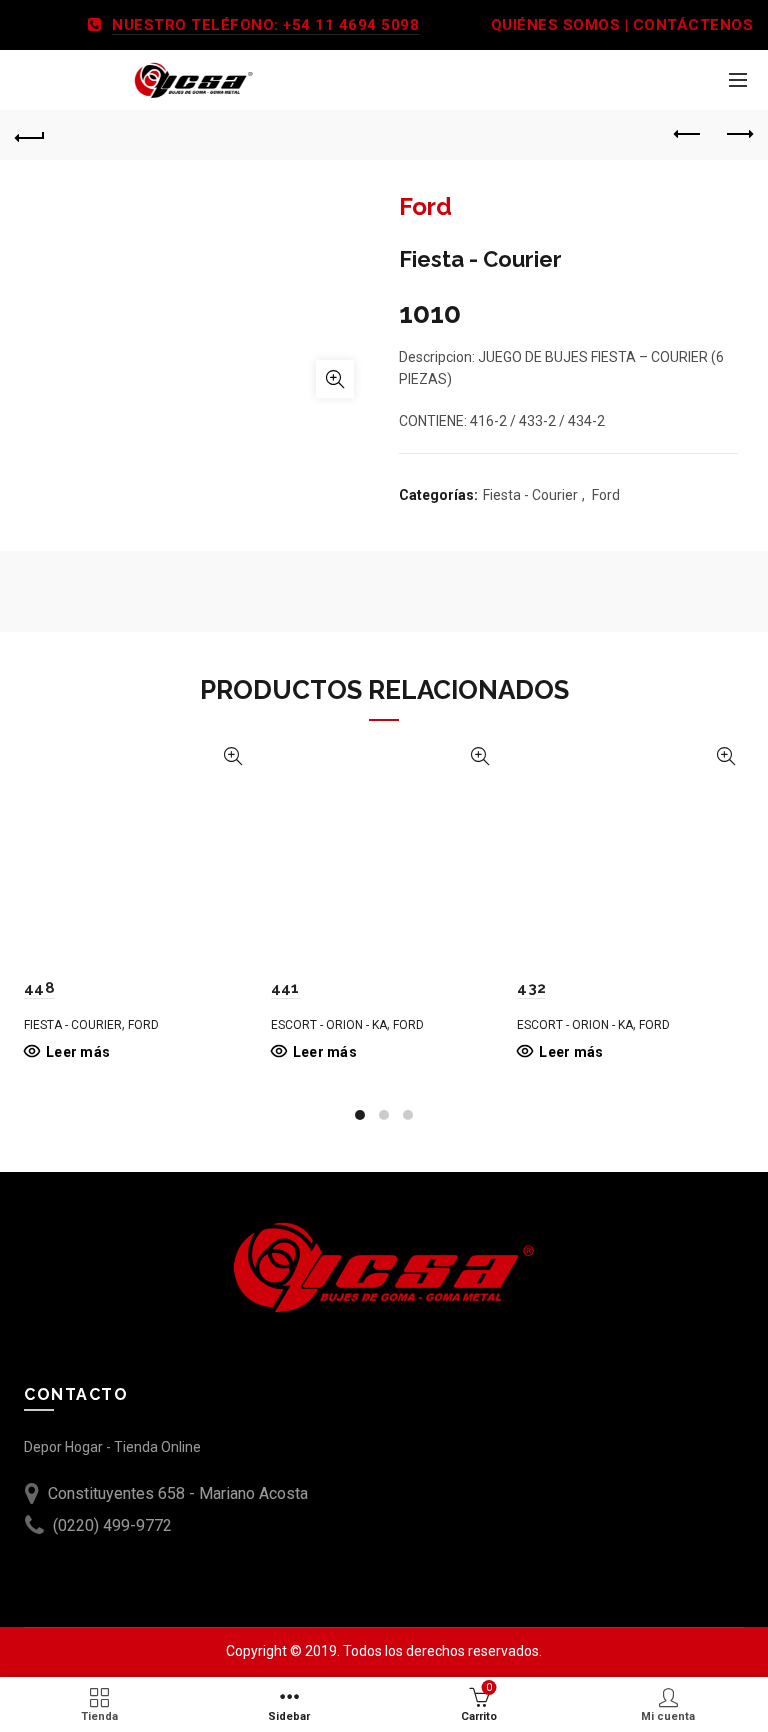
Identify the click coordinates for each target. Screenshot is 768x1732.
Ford (606, 495)
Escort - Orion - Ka (329, 1025)
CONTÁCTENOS (693, 25)
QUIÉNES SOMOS (556, 25)
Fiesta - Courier (530, 495)
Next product (738, 135)
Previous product (688, 135)
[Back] (30, 135)
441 (285, 988)
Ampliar (335, 379)
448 (39, 988)
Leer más (78, 1052)
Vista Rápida (233, 756)
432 (531, 988)
